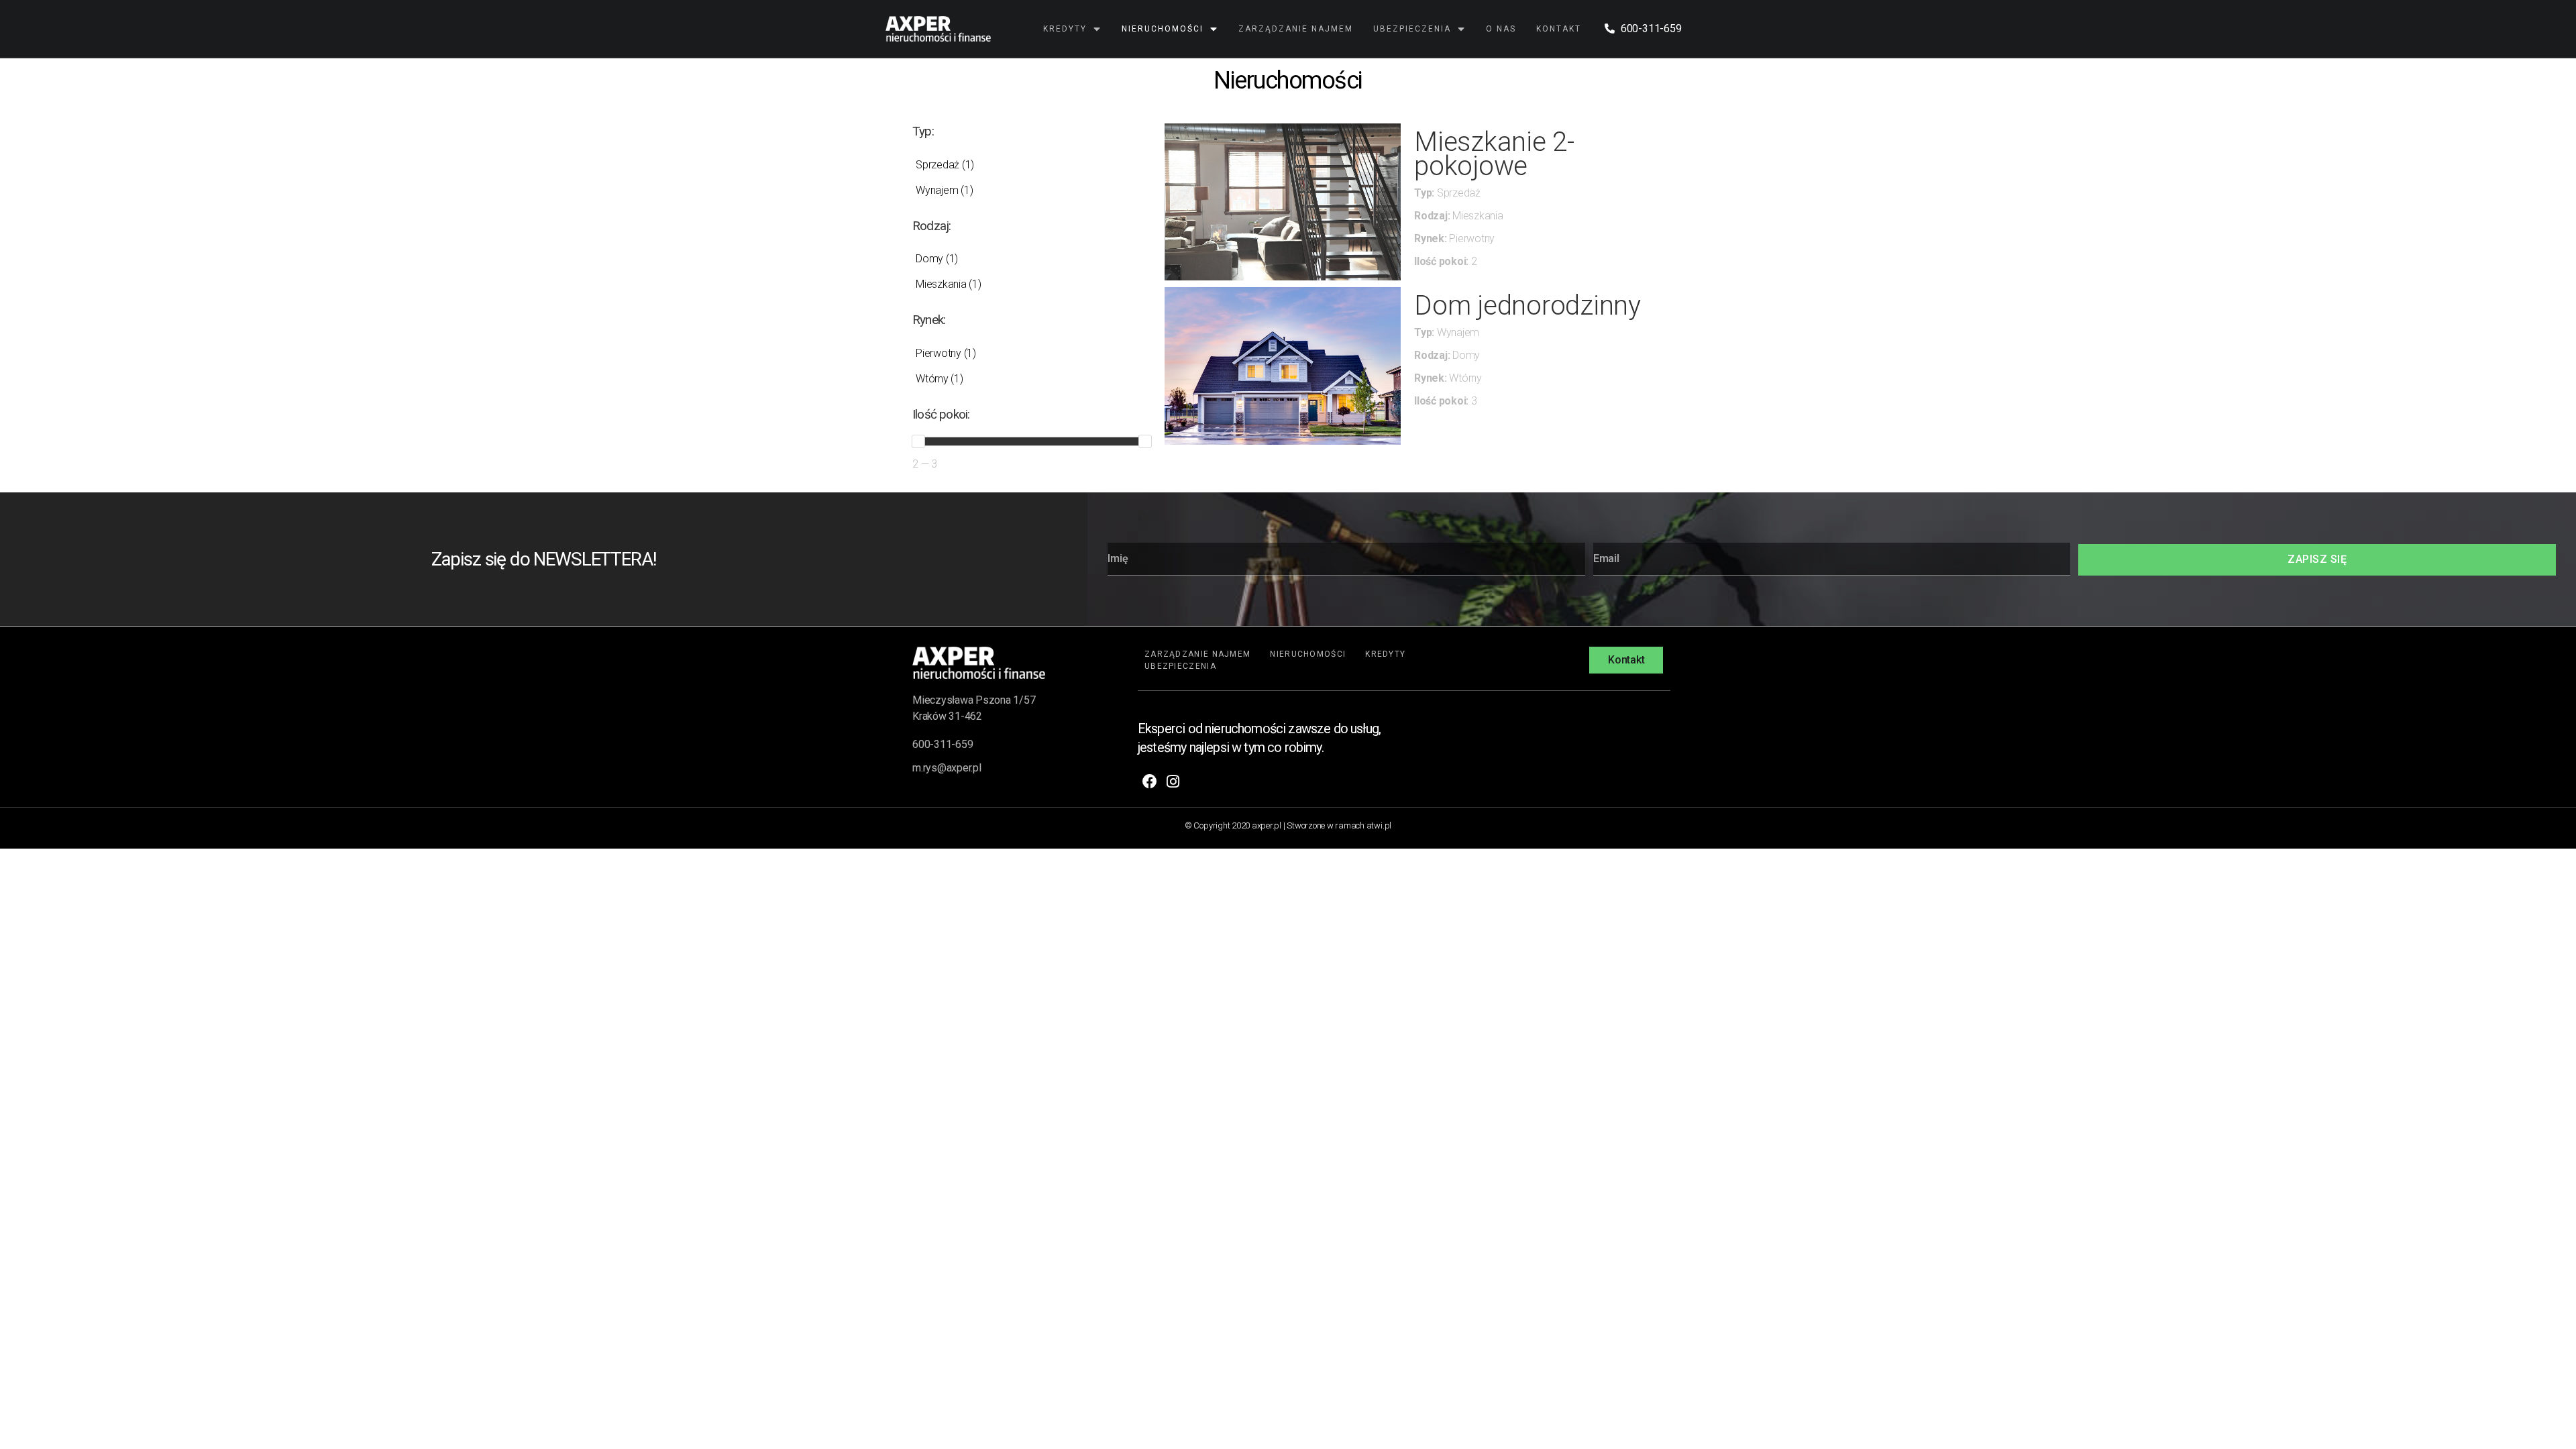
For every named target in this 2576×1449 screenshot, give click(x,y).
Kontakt (1559, 29)
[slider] (918, 441)
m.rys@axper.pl (947, 768)
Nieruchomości (1163, 29)
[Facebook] (1149, 782)
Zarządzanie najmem (1296, 29)
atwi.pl (1379, 825)
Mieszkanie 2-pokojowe (1494, 154)
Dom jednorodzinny (1527, 306)
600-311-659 (943, 744)
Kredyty (1065, 29)
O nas (1501, 29)
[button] (1626, 660)
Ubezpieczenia (1412, 29)
